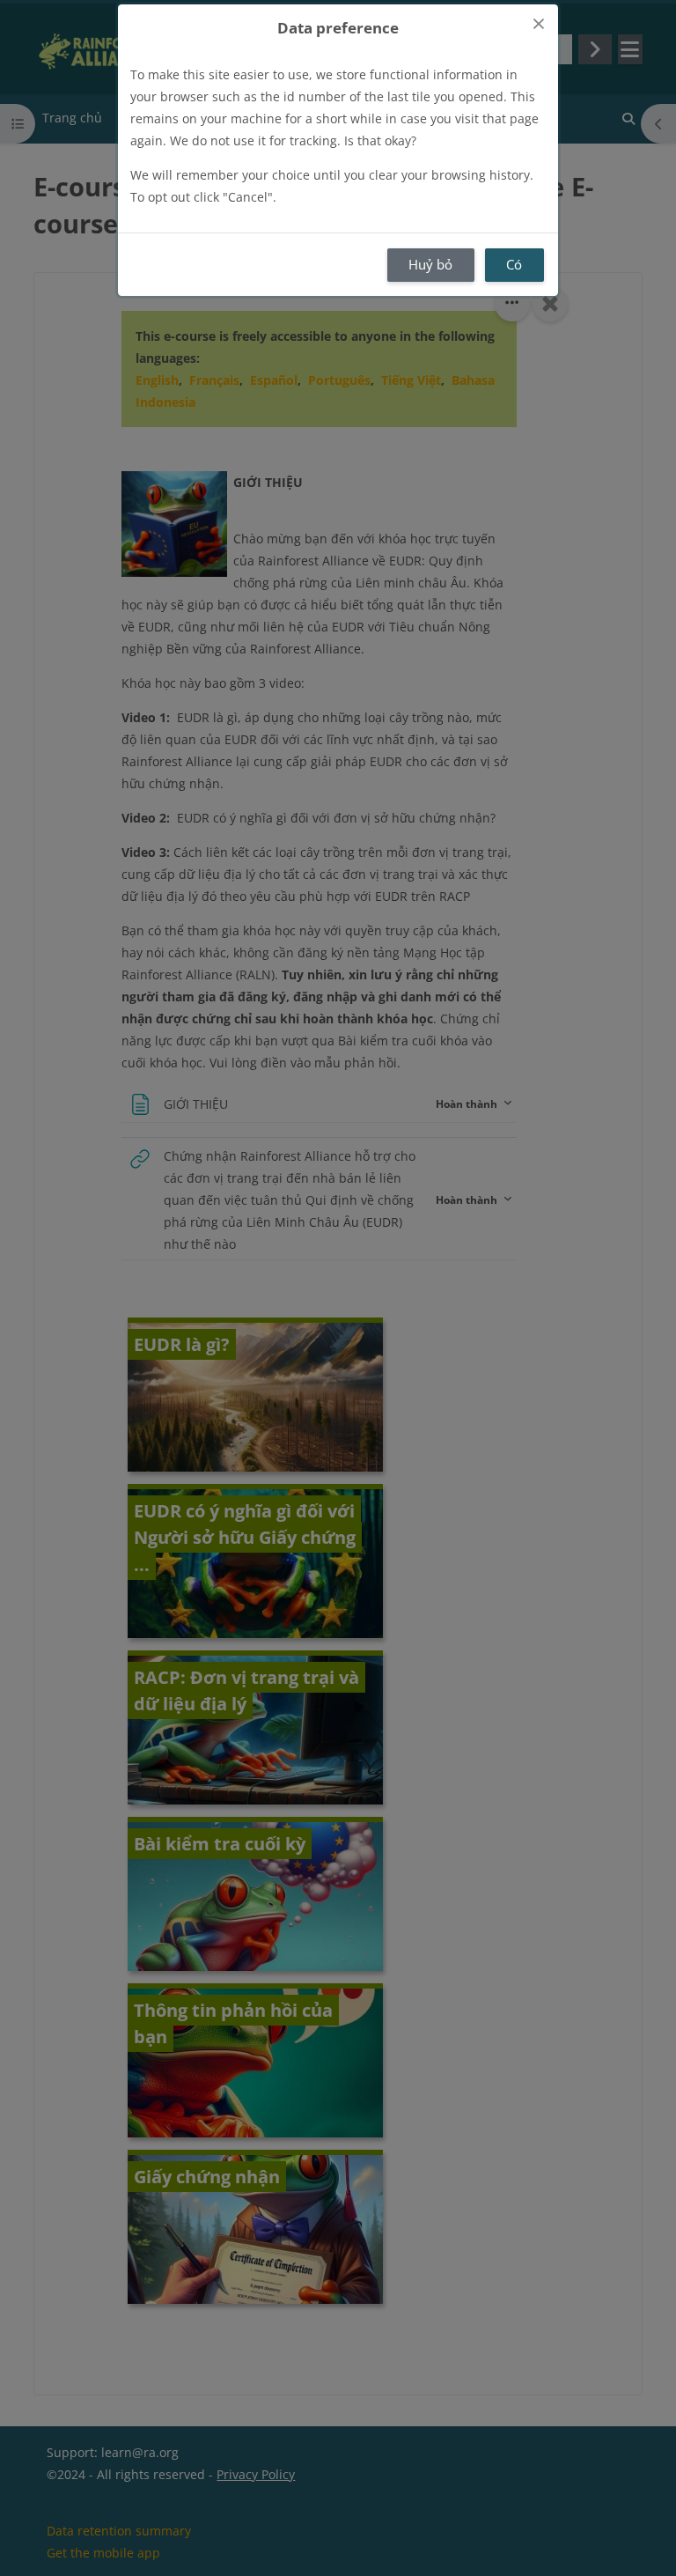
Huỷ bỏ (430, 264)
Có (514, 264)
